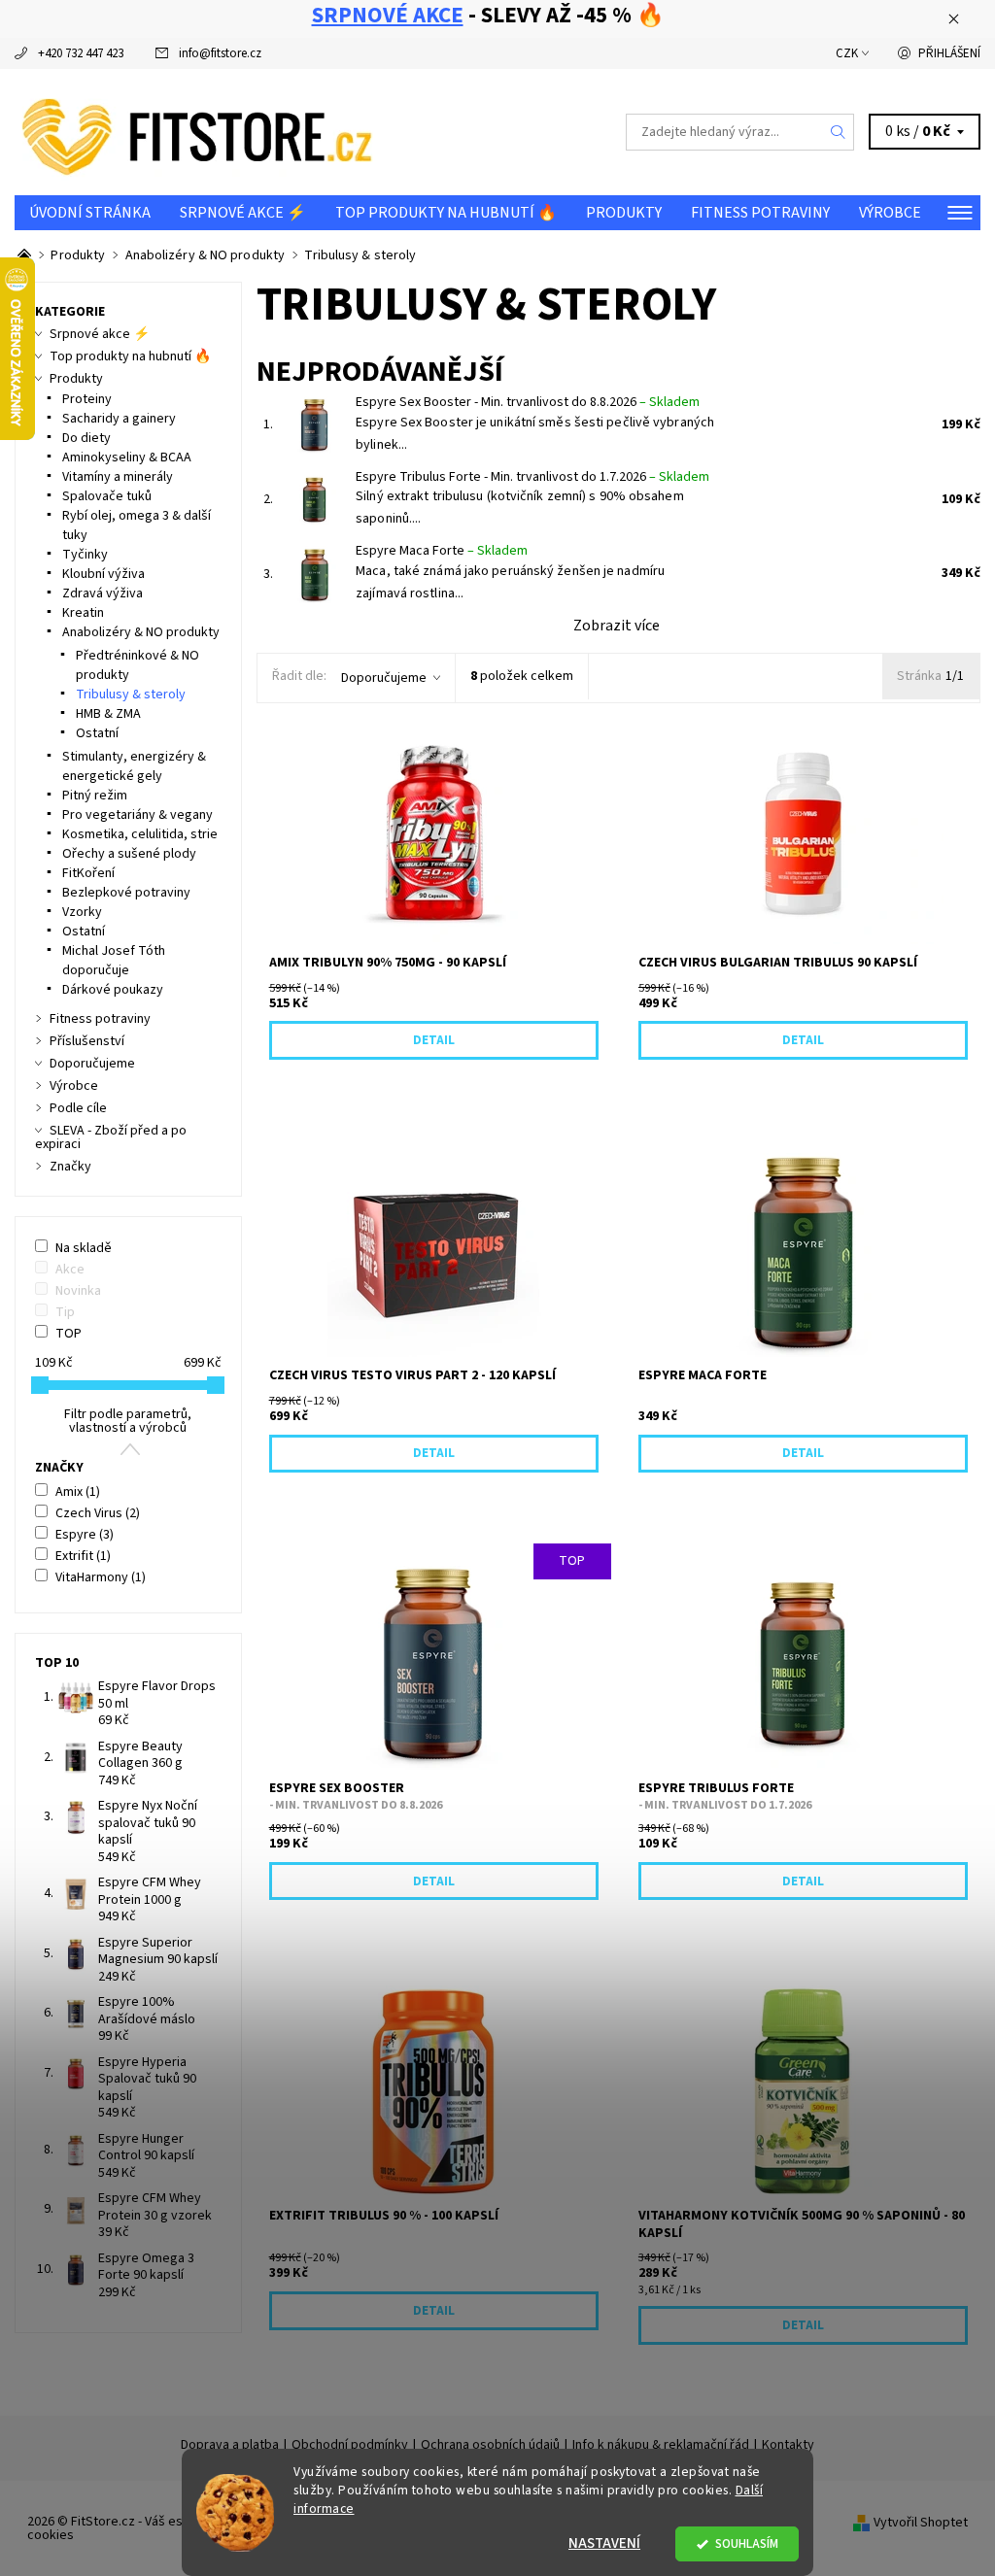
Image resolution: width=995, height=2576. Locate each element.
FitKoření (88, 873)
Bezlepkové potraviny (126, 893)
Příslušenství (87, 1041)
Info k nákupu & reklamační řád (661, 2445)
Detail (434, 1040)
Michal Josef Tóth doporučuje (114, 961)
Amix (78, 1492)
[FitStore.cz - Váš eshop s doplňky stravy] (256, 132)
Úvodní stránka (90, 213)
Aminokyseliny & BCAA (127, 458)
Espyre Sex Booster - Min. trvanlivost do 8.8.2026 (528, 402)
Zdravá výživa (103, 593)
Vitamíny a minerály (118, 477)
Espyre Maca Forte (442, 551)
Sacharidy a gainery (119, 419)
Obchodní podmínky (350, 2445)
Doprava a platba (230, 2445)
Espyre (85, 1535)
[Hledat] (839, 132)
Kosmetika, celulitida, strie (140, 834)
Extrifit (83, 1556)
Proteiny (87, 399)
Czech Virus (98, 1513)
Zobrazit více (617, 626)
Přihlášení (949, 53)
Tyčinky (85, 555)
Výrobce (890, 213)
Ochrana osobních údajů (490, 2445)
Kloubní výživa (103, 574)
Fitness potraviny (760, 213)
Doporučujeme (384, 678)
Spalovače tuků (107, 496)
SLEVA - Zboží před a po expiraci (111, 1137)
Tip (65, 1312)
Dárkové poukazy (113, 990)
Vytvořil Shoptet (921, 2523)
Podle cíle (78, 1108)
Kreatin (83, 613)
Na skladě (84, 1248)
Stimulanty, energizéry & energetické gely (134, 766)
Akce (70, 1270)
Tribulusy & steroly (131, 695)
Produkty (624, 213)
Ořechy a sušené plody (129, 854)
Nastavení (604, 2543)
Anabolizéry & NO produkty (141, 632)
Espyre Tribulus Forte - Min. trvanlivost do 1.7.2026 (532, 477)
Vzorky (82, 912)
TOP (69, 1334)
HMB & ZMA (108, 714)
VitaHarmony (101, 1577)
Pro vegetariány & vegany (137, 815)
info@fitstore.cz (220, 53)
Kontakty (788, 2445)
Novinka (78, 1291)
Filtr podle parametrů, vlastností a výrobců (128, 1421)
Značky (70, 1167)
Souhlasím (747, 2543)
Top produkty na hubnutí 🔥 (446, 213)
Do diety (86, 438)
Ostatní (97, 733)
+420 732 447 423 (81, 53)
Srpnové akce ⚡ (243, 213)
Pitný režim (95, 796)
